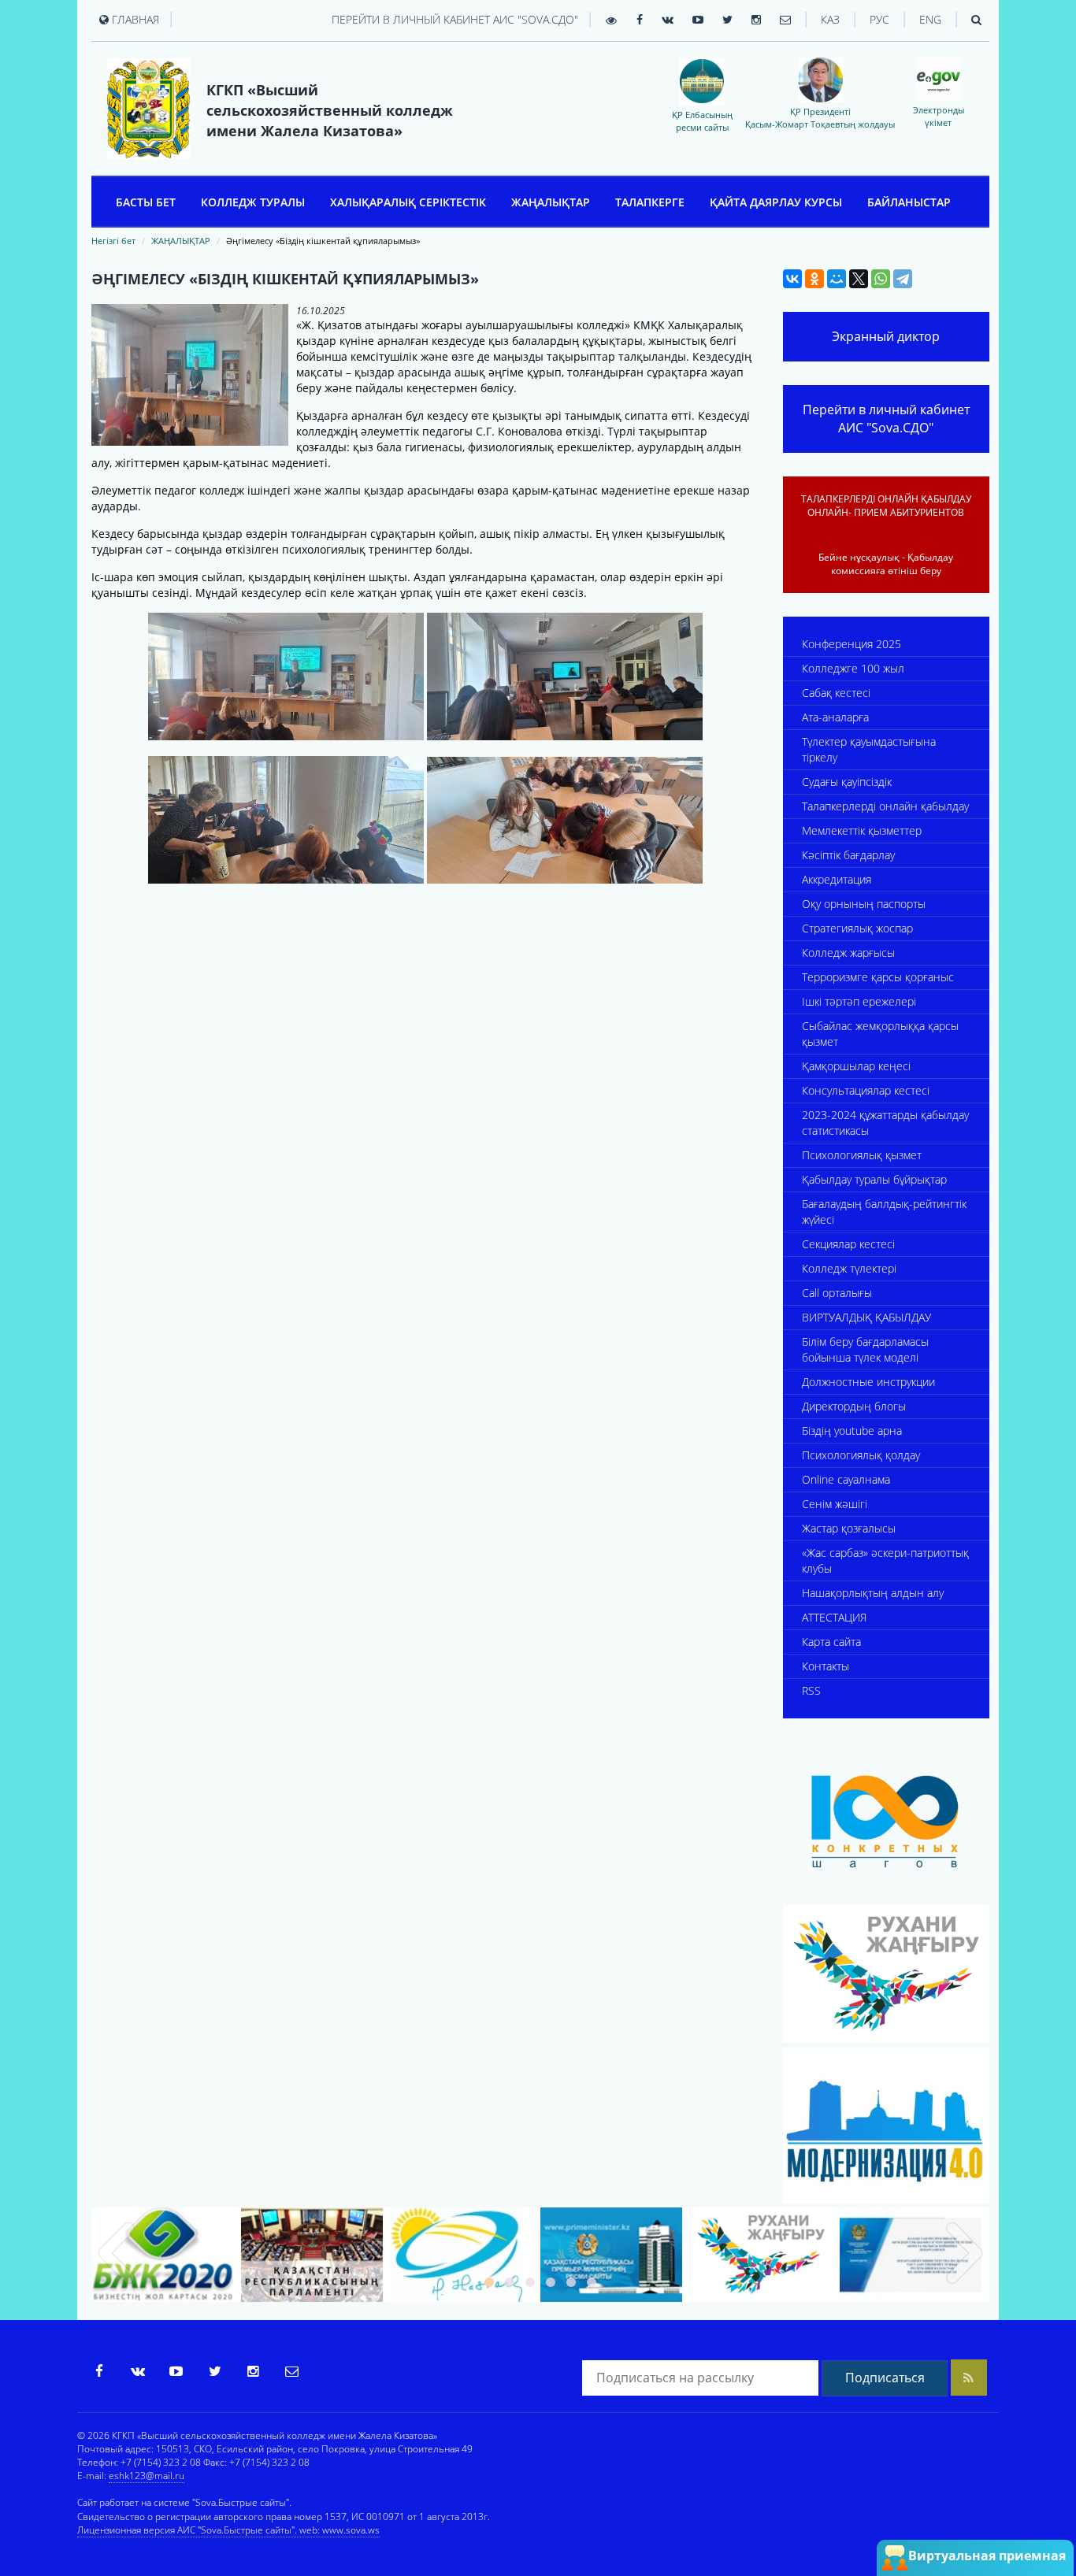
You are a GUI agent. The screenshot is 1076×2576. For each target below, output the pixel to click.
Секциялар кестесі (848, 1244)
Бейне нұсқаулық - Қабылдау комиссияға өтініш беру (886, 564)
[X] (859, 279)
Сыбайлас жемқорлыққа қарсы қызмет (880, 1034)
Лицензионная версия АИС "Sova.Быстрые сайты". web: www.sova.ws (228, 2530)
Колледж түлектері (849, 1268)
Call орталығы (837, 1293)
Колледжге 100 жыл (853, 668)
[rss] (969, 2378)
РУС (879, 19)
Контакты (826, 1666)
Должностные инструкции (868, 1382)
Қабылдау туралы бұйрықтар (874, 1179)
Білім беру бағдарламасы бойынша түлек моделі (865, 1349)
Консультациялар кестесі (866, 1090)
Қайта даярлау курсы (776, 202)
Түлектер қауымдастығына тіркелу (869, 749)
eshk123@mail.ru (147, 2476)
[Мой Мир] (837, 279)
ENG (930, 19)
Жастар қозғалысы (849, 1528)
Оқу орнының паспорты (864, 904)
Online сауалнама (846, 1479)
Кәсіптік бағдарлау (848, 855)
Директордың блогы (854, 1406)
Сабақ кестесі (836, 693)
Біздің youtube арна (852, 1431)
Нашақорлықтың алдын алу (873, 1593)
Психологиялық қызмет (862, 1155)
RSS (811, 1690)
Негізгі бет (113, 241)
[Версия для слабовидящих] (611, 20)
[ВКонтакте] (792, 279)
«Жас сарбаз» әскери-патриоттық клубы (885, 1560)
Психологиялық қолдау (861, 1455)
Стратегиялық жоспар (857, 928)
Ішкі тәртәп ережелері (859, 1001)
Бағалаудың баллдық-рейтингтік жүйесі (884, 1212)
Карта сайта (831, 1642)
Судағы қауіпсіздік (847, 782)
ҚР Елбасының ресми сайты (702, 120)
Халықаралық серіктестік (408, 202)
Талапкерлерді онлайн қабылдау (885, 806)
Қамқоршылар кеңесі (856, 1066)
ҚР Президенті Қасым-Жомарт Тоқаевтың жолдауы (820, 117)
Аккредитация (837, 879)
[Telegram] (903, 279)
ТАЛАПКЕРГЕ (650, 202)
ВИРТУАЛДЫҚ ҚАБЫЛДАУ (866, 1317)
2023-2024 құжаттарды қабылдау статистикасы (885, 1123)
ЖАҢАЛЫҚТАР (551, 202)
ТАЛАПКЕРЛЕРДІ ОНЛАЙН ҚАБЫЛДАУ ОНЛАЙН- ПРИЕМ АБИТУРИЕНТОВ (886, 506)
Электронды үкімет (939, 116)
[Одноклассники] (814, 279)
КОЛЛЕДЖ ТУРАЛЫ (253, 202)
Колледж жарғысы (848, 953)
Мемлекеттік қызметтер (862, 830)
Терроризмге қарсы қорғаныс (878, 977)
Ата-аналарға (835, 717)
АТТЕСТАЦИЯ (834, 1617)
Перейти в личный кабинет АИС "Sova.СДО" (455, 19)
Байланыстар (909, 202)
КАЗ (830, 19)
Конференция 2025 (852, 644)
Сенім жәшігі (835, 1504)
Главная (134, 19)
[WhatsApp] (881, 279)
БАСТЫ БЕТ (146, 202)
